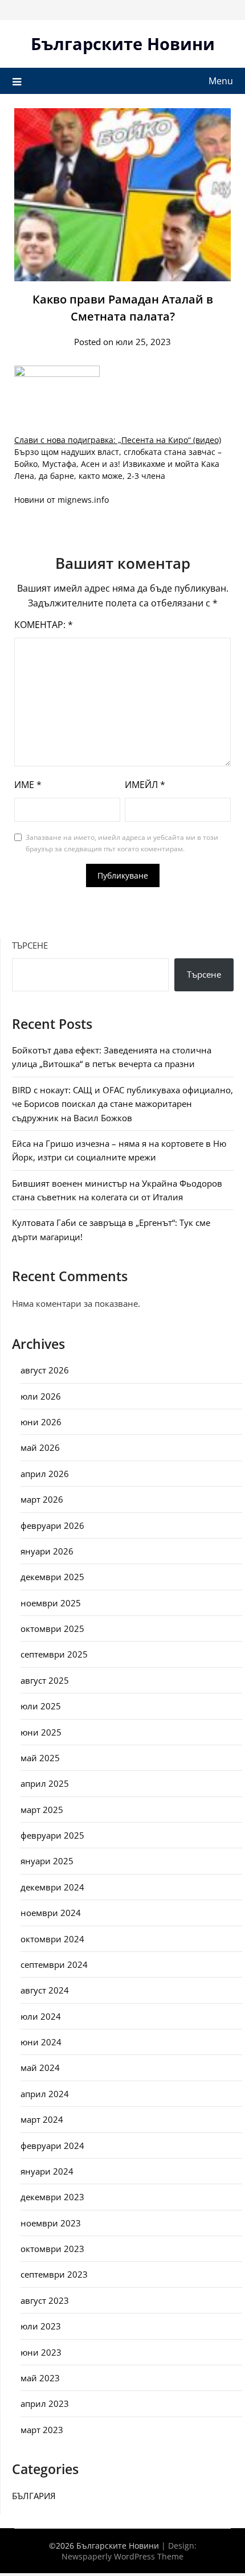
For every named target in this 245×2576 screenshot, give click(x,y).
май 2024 (40, 2068)
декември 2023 (52, 2197)
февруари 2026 (52, 1525)
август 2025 (45, 1680)
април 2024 (45, 2094)
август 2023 (45, 2300)
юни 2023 (41, 2352)
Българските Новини (123, 44)
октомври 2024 (52, 1939)
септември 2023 (54, 2274)
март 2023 (42, 2430)
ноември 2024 (51, 1913)
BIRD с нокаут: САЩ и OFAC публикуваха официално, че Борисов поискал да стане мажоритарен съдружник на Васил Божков (122, 1104)
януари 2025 (47, 1861)
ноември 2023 (51, 2223)
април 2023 (45, 2403)
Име (28, 785)
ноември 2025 (51, 1603)
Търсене (30, 945)
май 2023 (40, 2378)
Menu (221, 81)
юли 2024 (41, 2016)
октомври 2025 (52, 1629)
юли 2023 (41, 2326)
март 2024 (42, 2119)
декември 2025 (52, 1577)
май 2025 (40, 1758)
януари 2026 (47, 1551)
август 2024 (45, 1990)
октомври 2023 (52, 2249)
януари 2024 (47, 2171)
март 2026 (42, 1499)
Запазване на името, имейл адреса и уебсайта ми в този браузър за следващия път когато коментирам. (122, 843)
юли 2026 (41, 1396)
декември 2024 (52, 1887)
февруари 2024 (52, 2146)
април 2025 (45, 1783)
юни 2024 (41, 2042)
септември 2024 (54, 1964)
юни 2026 (41, 1422)
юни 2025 (41, 1732)
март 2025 (42, 1810)
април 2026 (45, 1474)
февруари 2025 (52, 1835)
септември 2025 (54, 1654)
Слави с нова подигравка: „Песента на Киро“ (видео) (118, 440)
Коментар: (44, 625)
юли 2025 (41, 1706)
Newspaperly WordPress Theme (122, 2556)
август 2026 (45, 1370)
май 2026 (40, 1447)
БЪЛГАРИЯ (34, 2496)
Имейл (145, 785)
